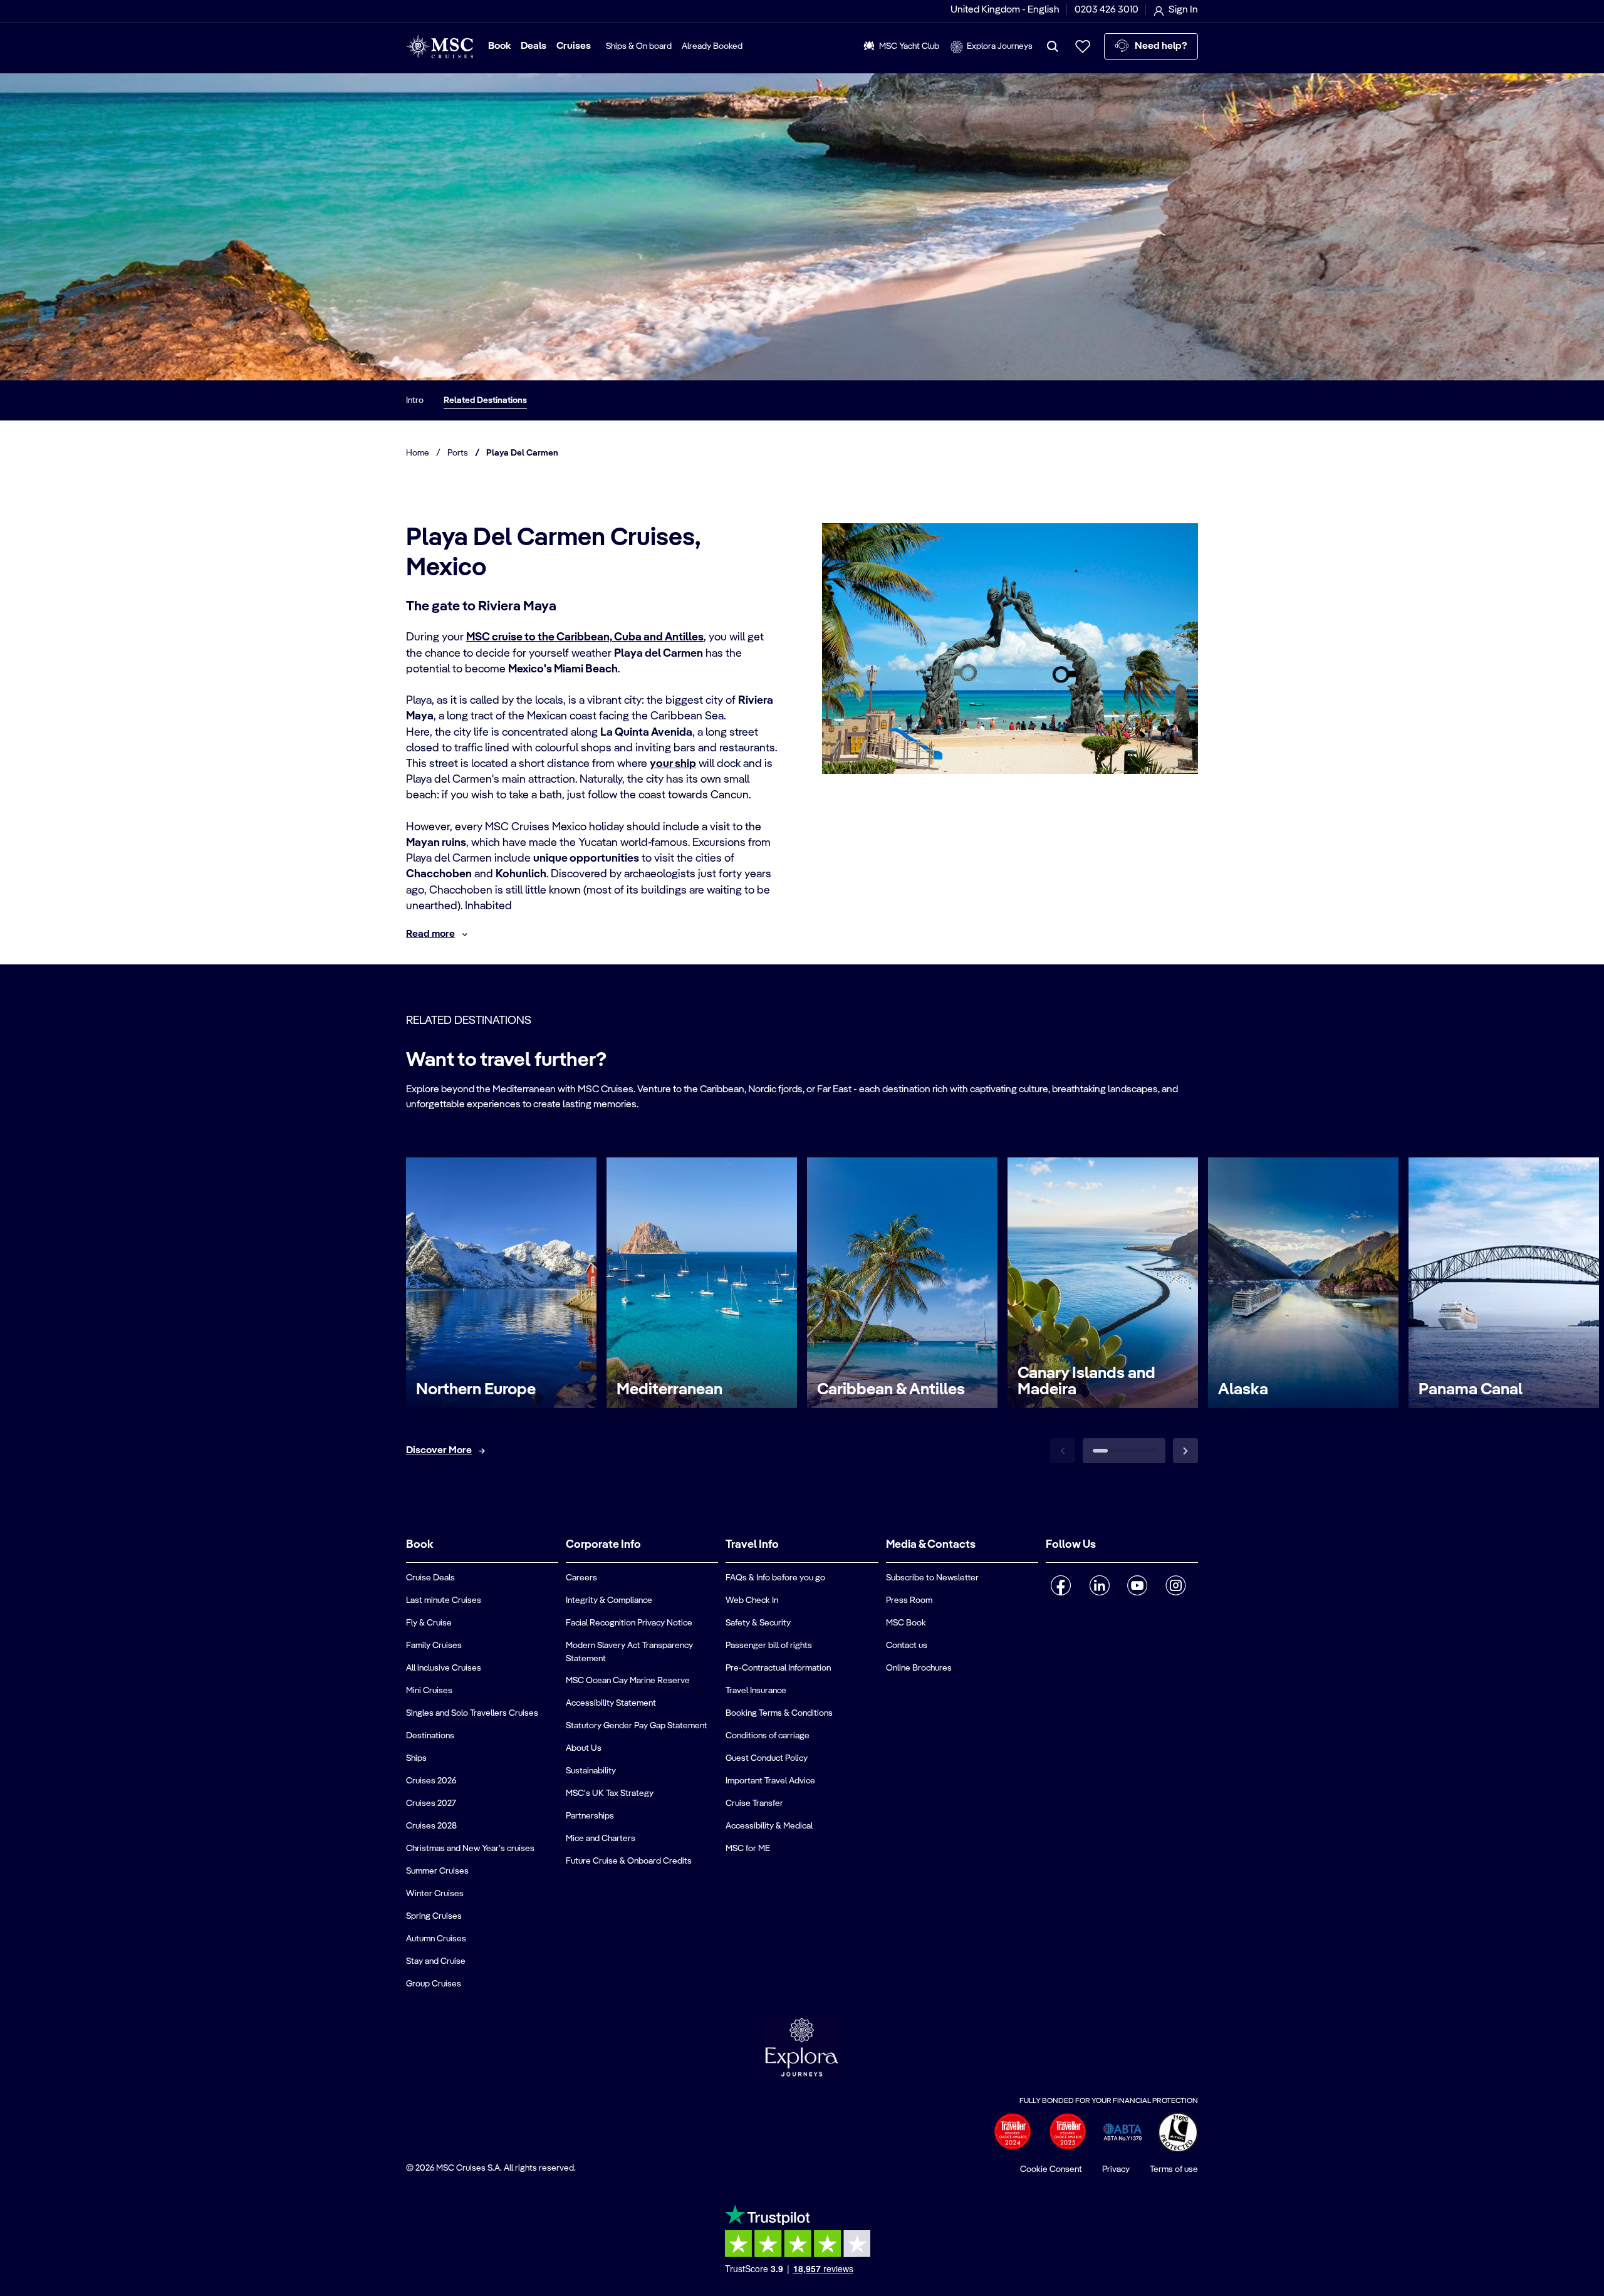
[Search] (1053, 46)
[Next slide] (1185, 1451)
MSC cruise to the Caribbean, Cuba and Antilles (585, 637)
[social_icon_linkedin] (1099, 1585)
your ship (673, 764)
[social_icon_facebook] (1061, 1585)
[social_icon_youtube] (1138, 1585)
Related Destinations (485, 400)
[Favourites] (1083, 46)
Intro (415, 400)
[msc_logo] (440, 47)
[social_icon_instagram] (1176, 1585)
